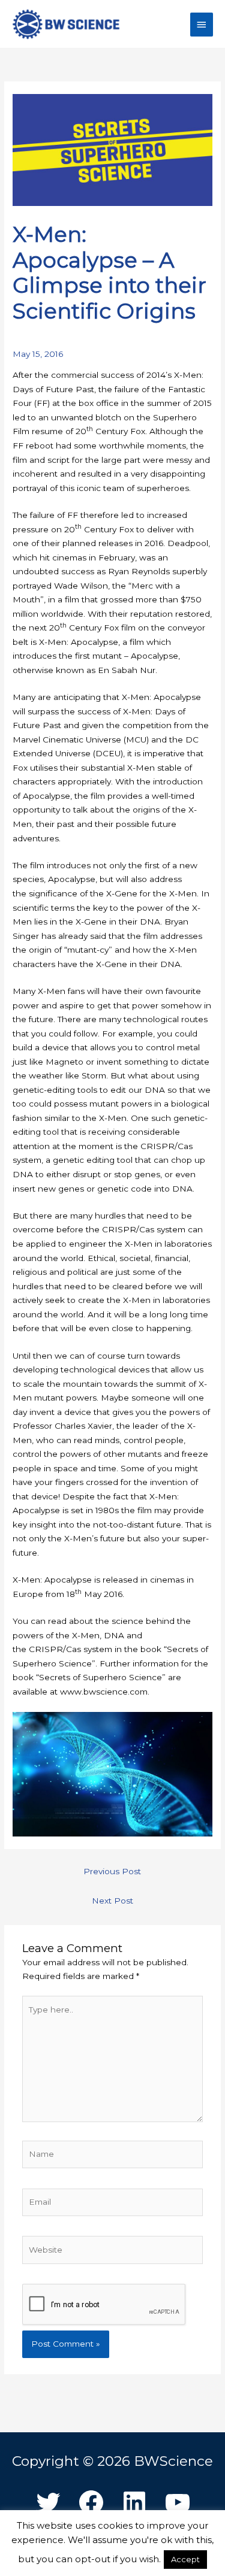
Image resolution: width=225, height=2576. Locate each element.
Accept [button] (185, 2559)
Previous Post (112, 1871)
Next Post (112, 1901)
